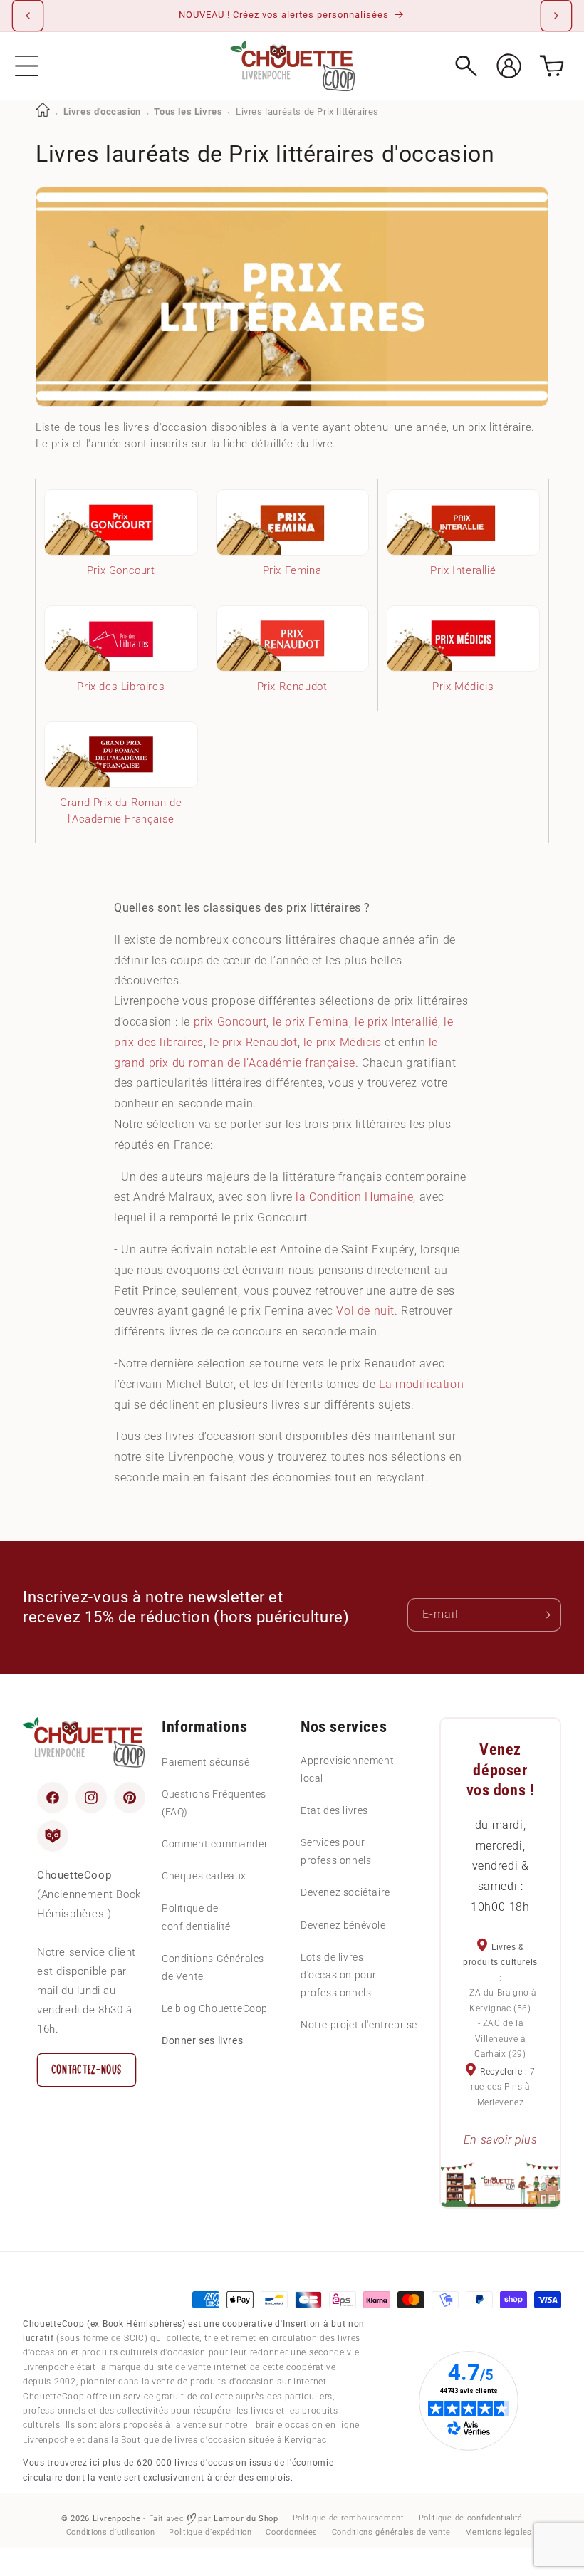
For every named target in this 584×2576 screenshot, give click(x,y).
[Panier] (552, 66)
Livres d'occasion (102, 111)
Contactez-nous (87, 2070)
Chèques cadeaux (204, 1876)
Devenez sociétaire (345, 1892)
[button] (27, 66)
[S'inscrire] (545, 1615)
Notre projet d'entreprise (359, 2025)
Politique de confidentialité (196, 1917)
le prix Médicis (343, 1042)
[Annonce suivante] (556, 16)
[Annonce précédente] (28, 16)
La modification (421, 1384)
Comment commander (215, 1844)
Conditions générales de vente (391, 2532)
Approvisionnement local (347, 1769)
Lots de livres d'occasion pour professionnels (339, 1975)
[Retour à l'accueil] (43, 111)
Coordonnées (292, 2532)
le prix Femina (311, 1022)
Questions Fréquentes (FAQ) (214, 1803)
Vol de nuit (365, 1311)
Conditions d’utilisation (111, 2532)
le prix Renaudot (254, 1042)
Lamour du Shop (246, 2519)
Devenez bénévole (343, 1925)
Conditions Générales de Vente (213, 1967)
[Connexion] (509, 66)
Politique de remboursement (349, 2518)
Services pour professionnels (336, 1851)
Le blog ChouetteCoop (215, 2008)
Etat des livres (334, 1810)
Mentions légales (499, 2532)
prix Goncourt (230, 1022)
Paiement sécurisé (205, 1762)
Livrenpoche (117, 2519)
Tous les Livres (188, 111)
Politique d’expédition (210, 2532)
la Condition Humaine (354, 1197)
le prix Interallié (396, 1022)
